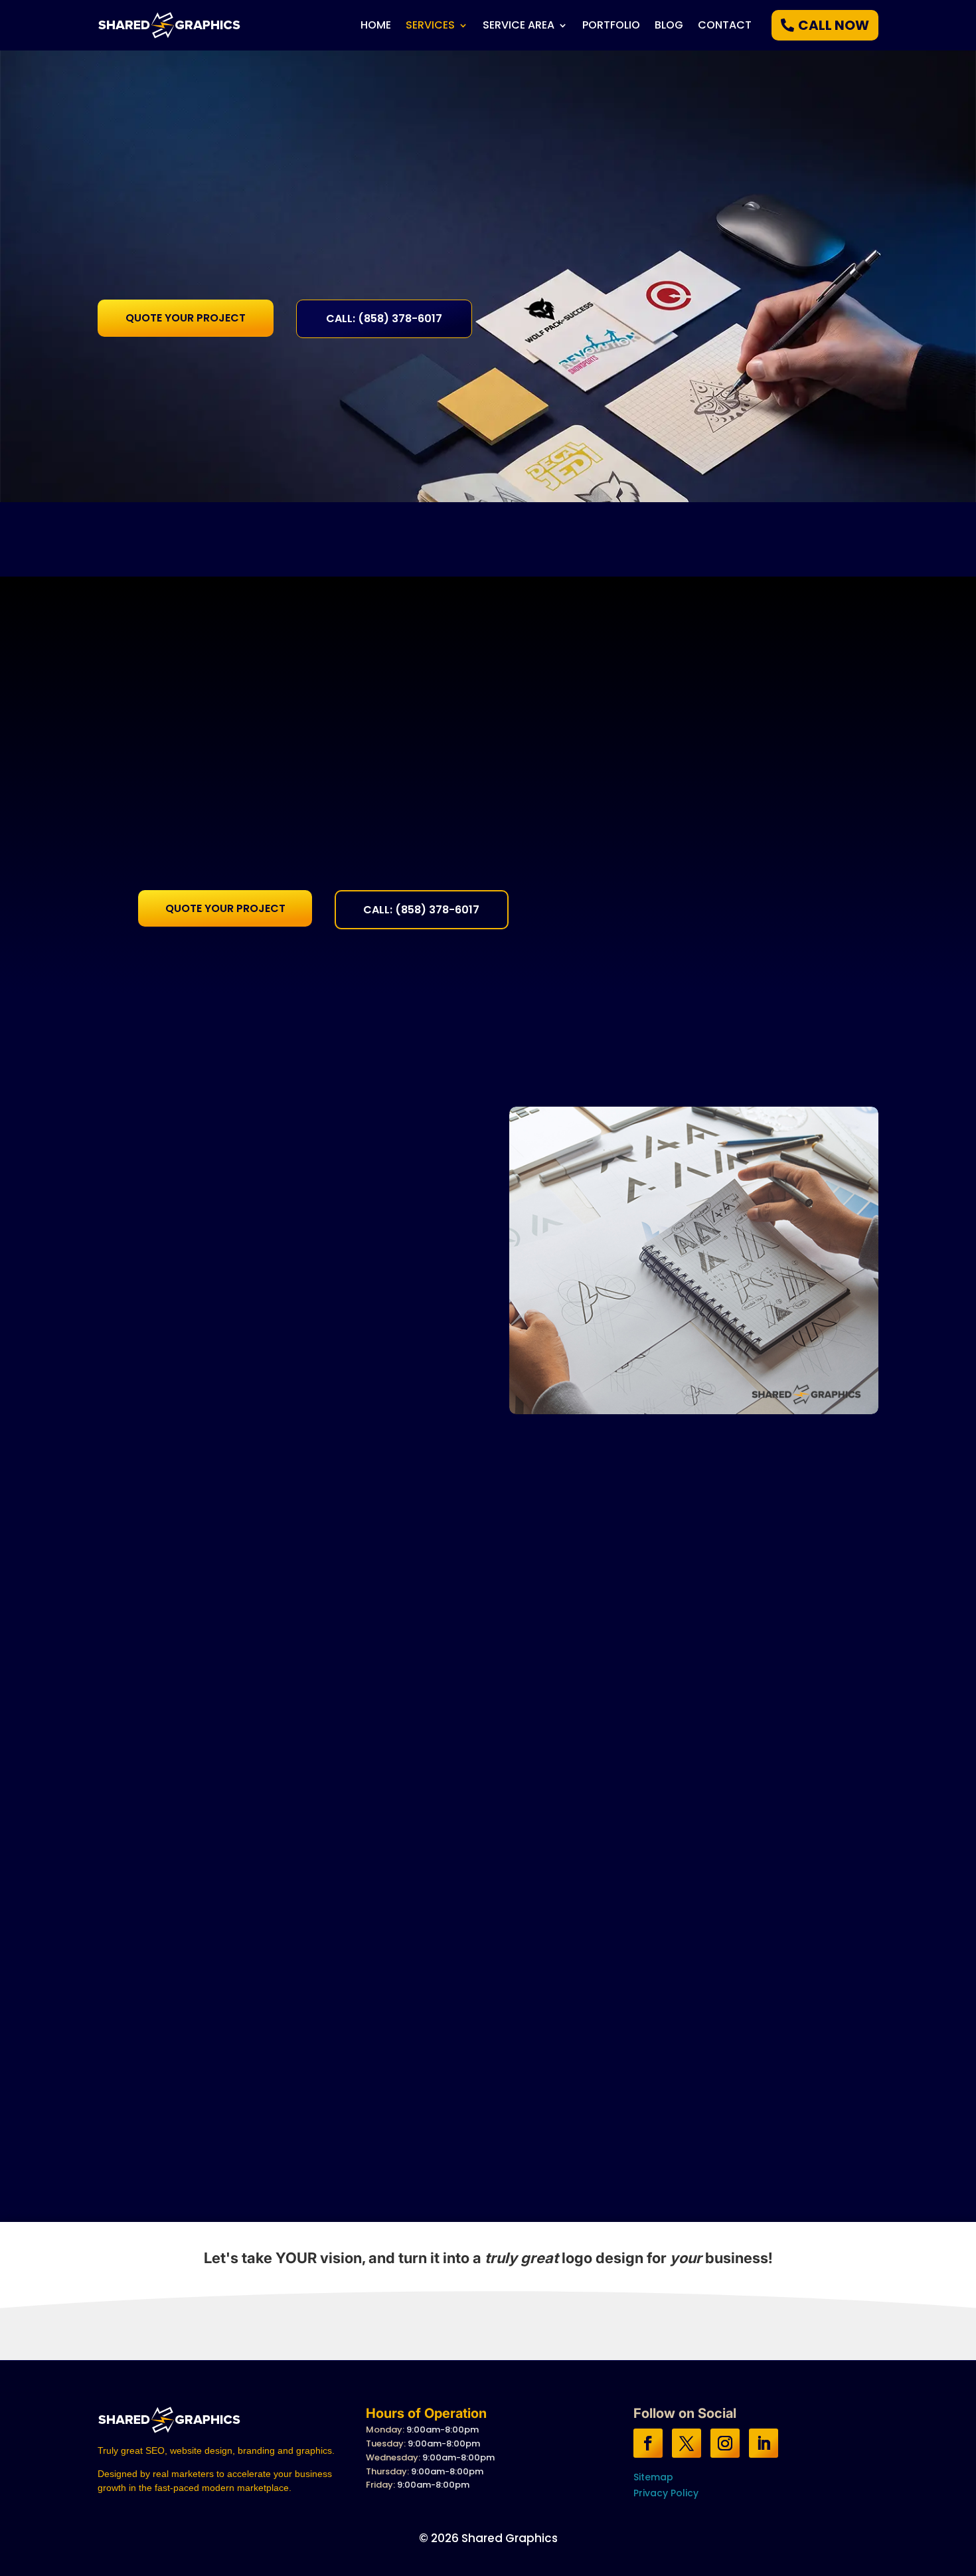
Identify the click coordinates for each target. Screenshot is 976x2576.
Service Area (519, 27)
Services (430, 27)
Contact (725, 27)
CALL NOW (834, 25)
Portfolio (611, 27)
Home (376, 27)
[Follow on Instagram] (725, 2443)
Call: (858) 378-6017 (384, 319)
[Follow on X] (687, 2443)
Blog (669, 27)
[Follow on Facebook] (648, 2443)
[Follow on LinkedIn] (764, 2443)
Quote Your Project (186, 318)
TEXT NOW (417, 2306)
